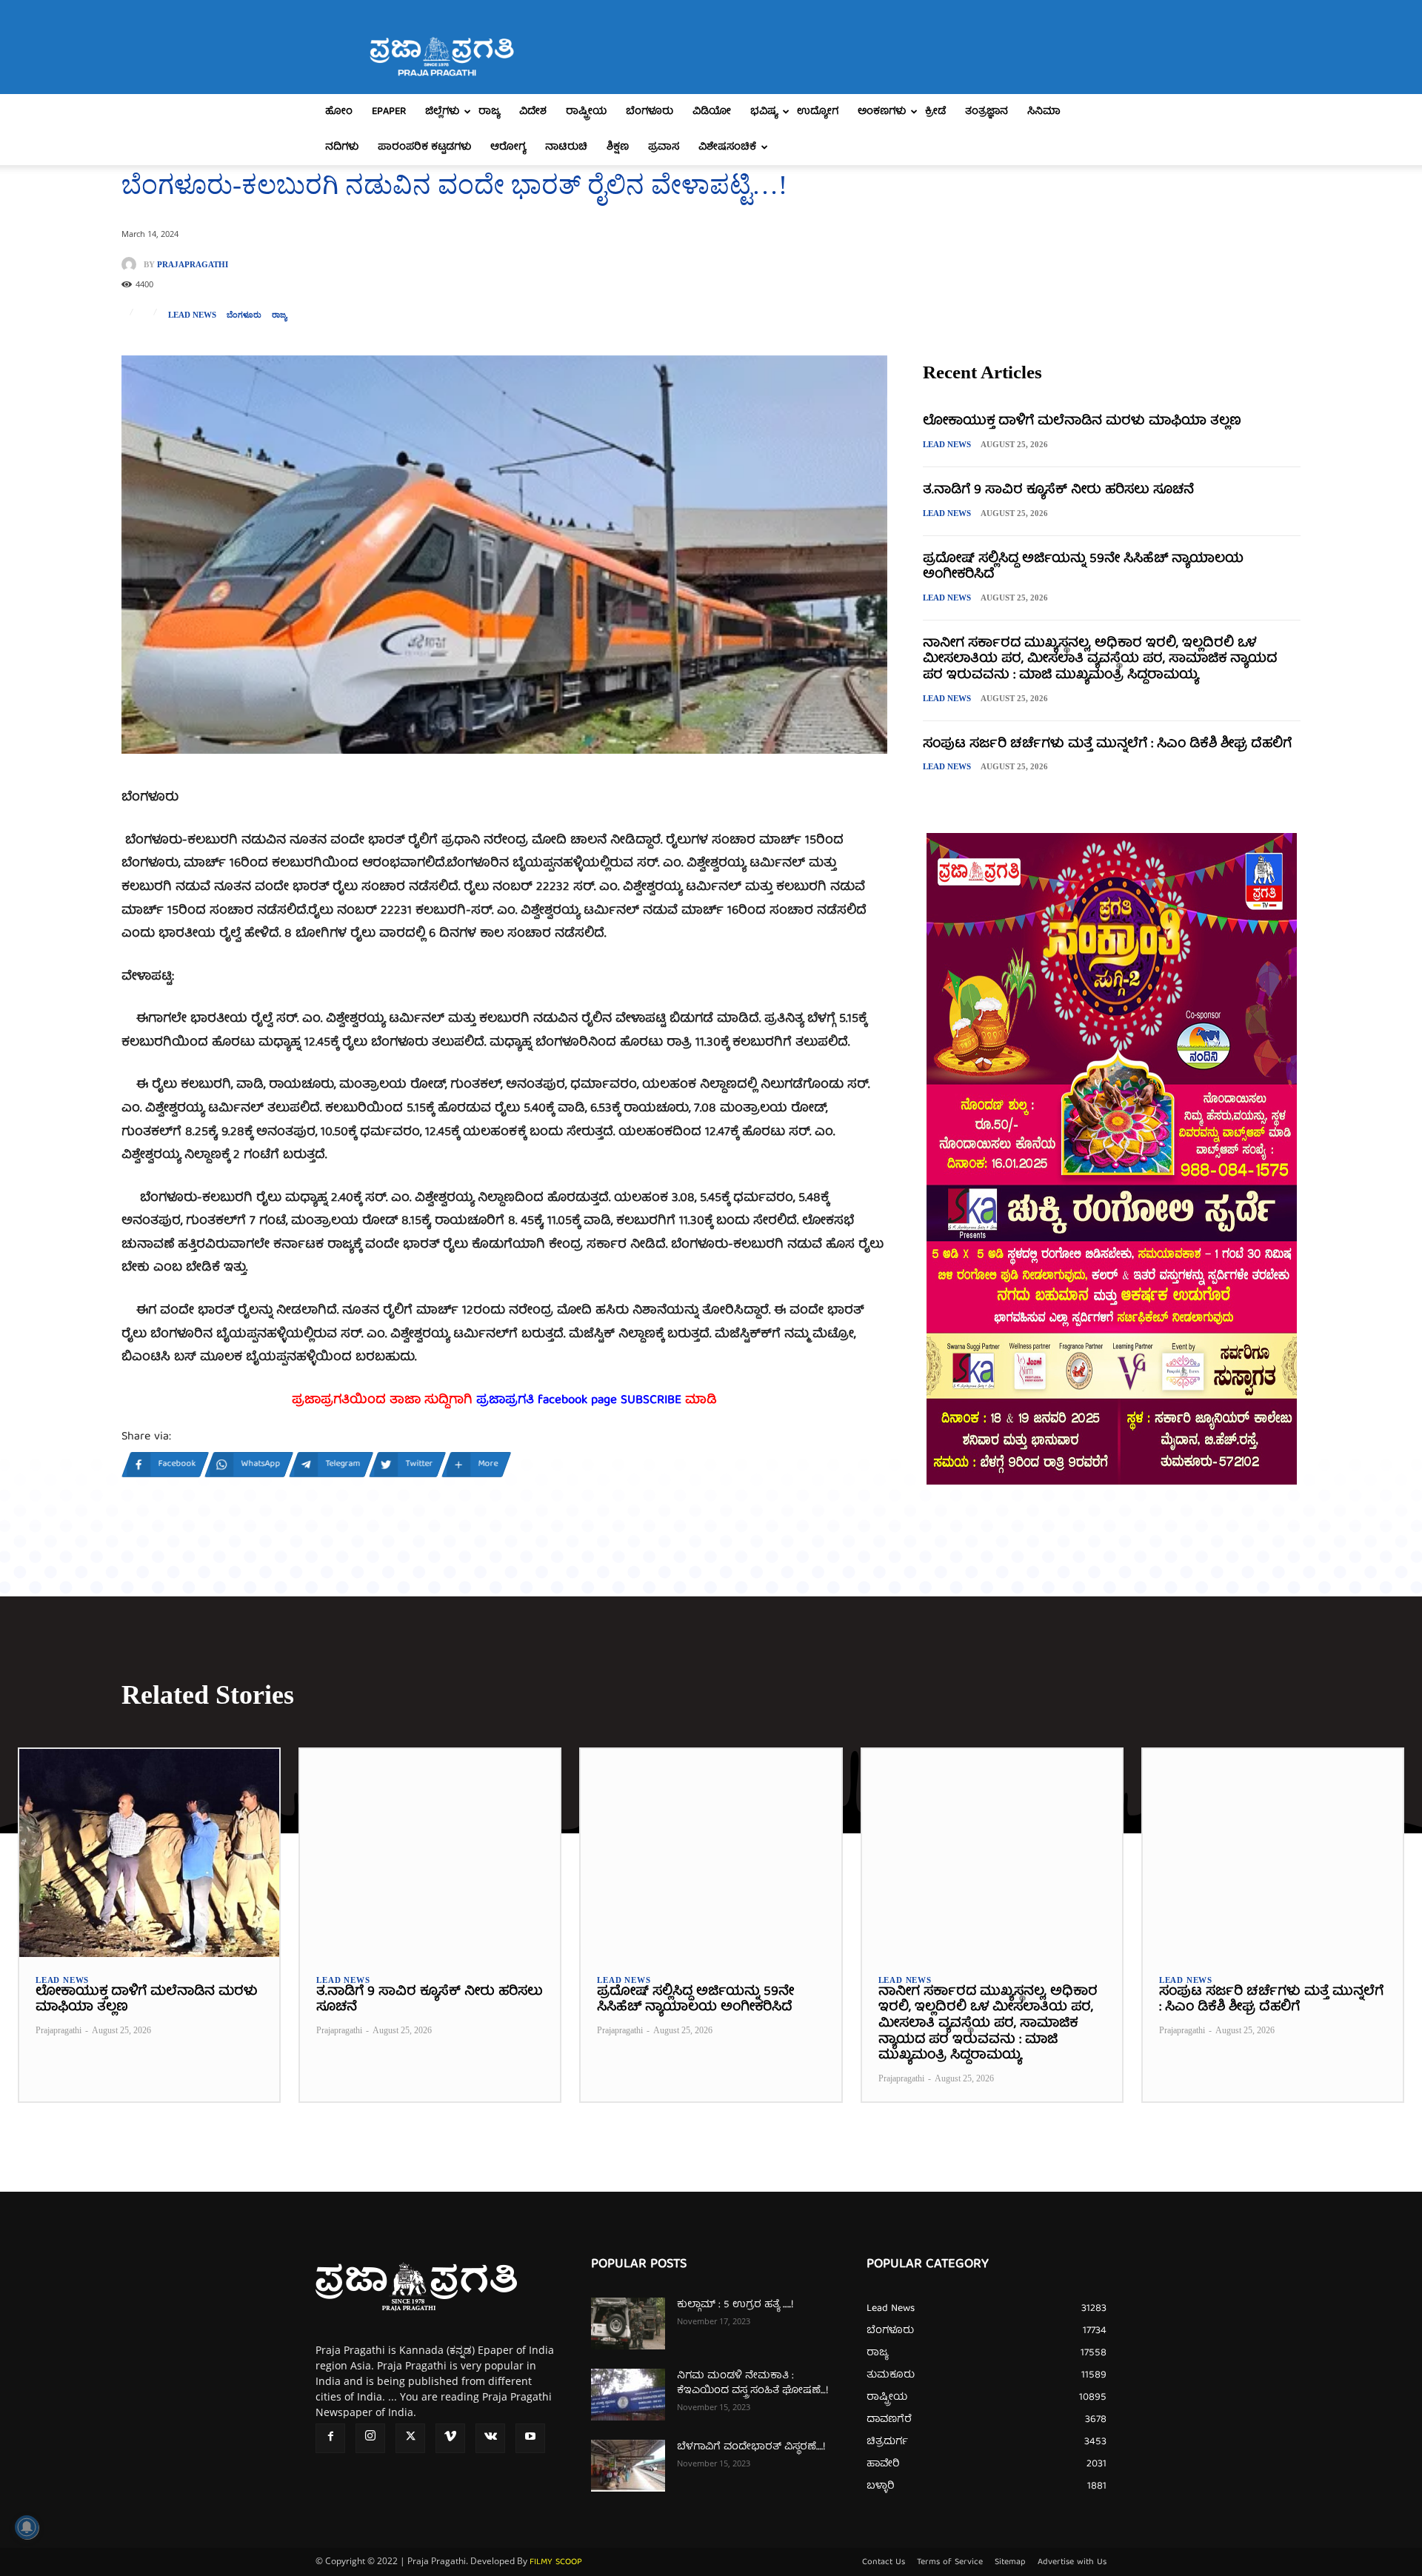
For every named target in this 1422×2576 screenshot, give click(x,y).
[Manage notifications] (27, 2527)
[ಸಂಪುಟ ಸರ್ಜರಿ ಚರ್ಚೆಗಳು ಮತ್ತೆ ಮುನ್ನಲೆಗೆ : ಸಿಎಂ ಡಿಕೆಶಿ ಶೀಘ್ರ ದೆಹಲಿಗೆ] (1273, 1853)
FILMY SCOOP (556, 2562)
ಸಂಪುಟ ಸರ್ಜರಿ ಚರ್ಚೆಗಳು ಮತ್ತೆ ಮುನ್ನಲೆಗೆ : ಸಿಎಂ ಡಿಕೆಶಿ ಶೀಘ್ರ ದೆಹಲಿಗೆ (1107, 745)
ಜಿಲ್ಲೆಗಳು (442, 112)
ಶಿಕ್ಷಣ (618, 147)
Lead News (192, 315)
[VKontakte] (490, 2438)
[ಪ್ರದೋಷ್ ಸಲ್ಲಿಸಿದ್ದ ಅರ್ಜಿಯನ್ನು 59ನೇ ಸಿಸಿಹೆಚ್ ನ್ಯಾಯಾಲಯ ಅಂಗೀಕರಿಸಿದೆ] (711, 1853)
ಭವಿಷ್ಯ (764, 112)
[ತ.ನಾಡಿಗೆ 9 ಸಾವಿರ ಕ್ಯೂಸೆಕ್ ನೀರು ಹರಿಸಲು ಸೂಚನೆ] (430, 1853)
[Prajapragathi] (133, 264)
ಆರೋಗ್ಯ (508, 147)
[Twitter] (410, 2438)
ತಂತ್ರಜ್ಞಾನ (987, 112)
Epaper (389, 112)
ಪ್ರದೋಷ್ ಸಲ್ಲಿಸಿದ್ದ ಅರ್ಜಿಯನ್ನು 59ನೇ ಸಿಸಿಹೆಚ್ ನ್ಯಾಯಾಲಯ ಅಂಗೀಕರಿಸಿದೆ (1083, 568)
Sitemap (1010, 2563)
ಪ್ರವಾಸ (664, 147)
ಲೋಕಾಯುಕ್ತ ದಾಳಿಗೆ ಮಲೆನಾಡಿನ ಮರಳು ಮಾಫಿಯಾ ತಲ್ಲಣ (1082, 422)
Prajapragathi (193, 265)
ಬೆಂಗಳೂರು (650, 112)
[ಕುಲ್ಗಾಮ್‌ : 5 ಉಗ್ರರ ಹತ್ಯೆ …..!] (628, 2324)
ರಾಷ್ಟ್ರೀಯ (586, 112)
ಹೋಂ (339, 112)
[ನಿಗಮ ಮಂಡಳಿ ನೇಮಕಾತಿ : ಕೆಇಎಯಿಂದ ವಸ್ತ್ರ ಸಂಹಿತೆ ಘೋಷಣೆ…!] (628, 2395)
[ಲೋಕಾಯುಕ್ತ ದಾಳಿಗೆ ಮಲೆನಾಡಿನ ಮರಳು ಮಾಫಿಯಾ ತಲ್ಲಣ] (149, 1853)
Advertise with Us (1072, 2563)
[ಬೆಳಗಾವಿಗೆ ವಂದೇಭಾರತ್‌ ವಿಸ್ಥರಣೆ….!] (628, 2466)
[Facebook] (330, 2438)
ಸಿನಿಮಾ (1044, 112)
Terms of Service (950, 2563)
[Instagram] (370, 2438)
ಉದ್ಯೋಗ (818, 112)
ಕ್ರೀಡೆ (935, 112)
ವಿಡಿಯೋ (712, 112)
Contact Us (884, 2563)
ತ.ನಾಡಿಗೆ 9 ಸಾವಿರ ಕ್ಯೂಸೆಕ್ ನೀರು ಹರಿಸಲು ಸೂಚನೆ (1058, 491)
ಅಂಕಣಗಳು (882, 112)
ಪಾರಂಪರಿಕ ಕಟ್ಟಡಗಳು (424, 147)
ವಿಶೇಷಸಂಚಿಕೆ (727, 147)
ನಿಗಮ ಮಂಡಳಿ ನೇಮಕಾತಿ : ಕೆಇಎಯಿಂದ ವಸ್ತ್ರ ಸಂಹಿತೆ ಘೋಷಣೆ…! (752, 2383)
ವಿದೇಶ (533, 112)
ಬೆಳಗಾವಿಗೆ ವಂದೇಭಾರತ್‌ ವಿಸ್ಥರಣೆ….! (751, 2447)
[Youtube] (530, 2438)
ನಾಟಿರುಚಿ (566, 147)
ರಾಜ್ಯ (489, 112)
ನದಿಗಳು (342, 147)
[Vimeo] (450, 2438)
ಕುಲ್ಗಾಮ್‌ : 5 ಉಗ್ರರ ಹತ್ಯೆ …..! (735, 2305)
